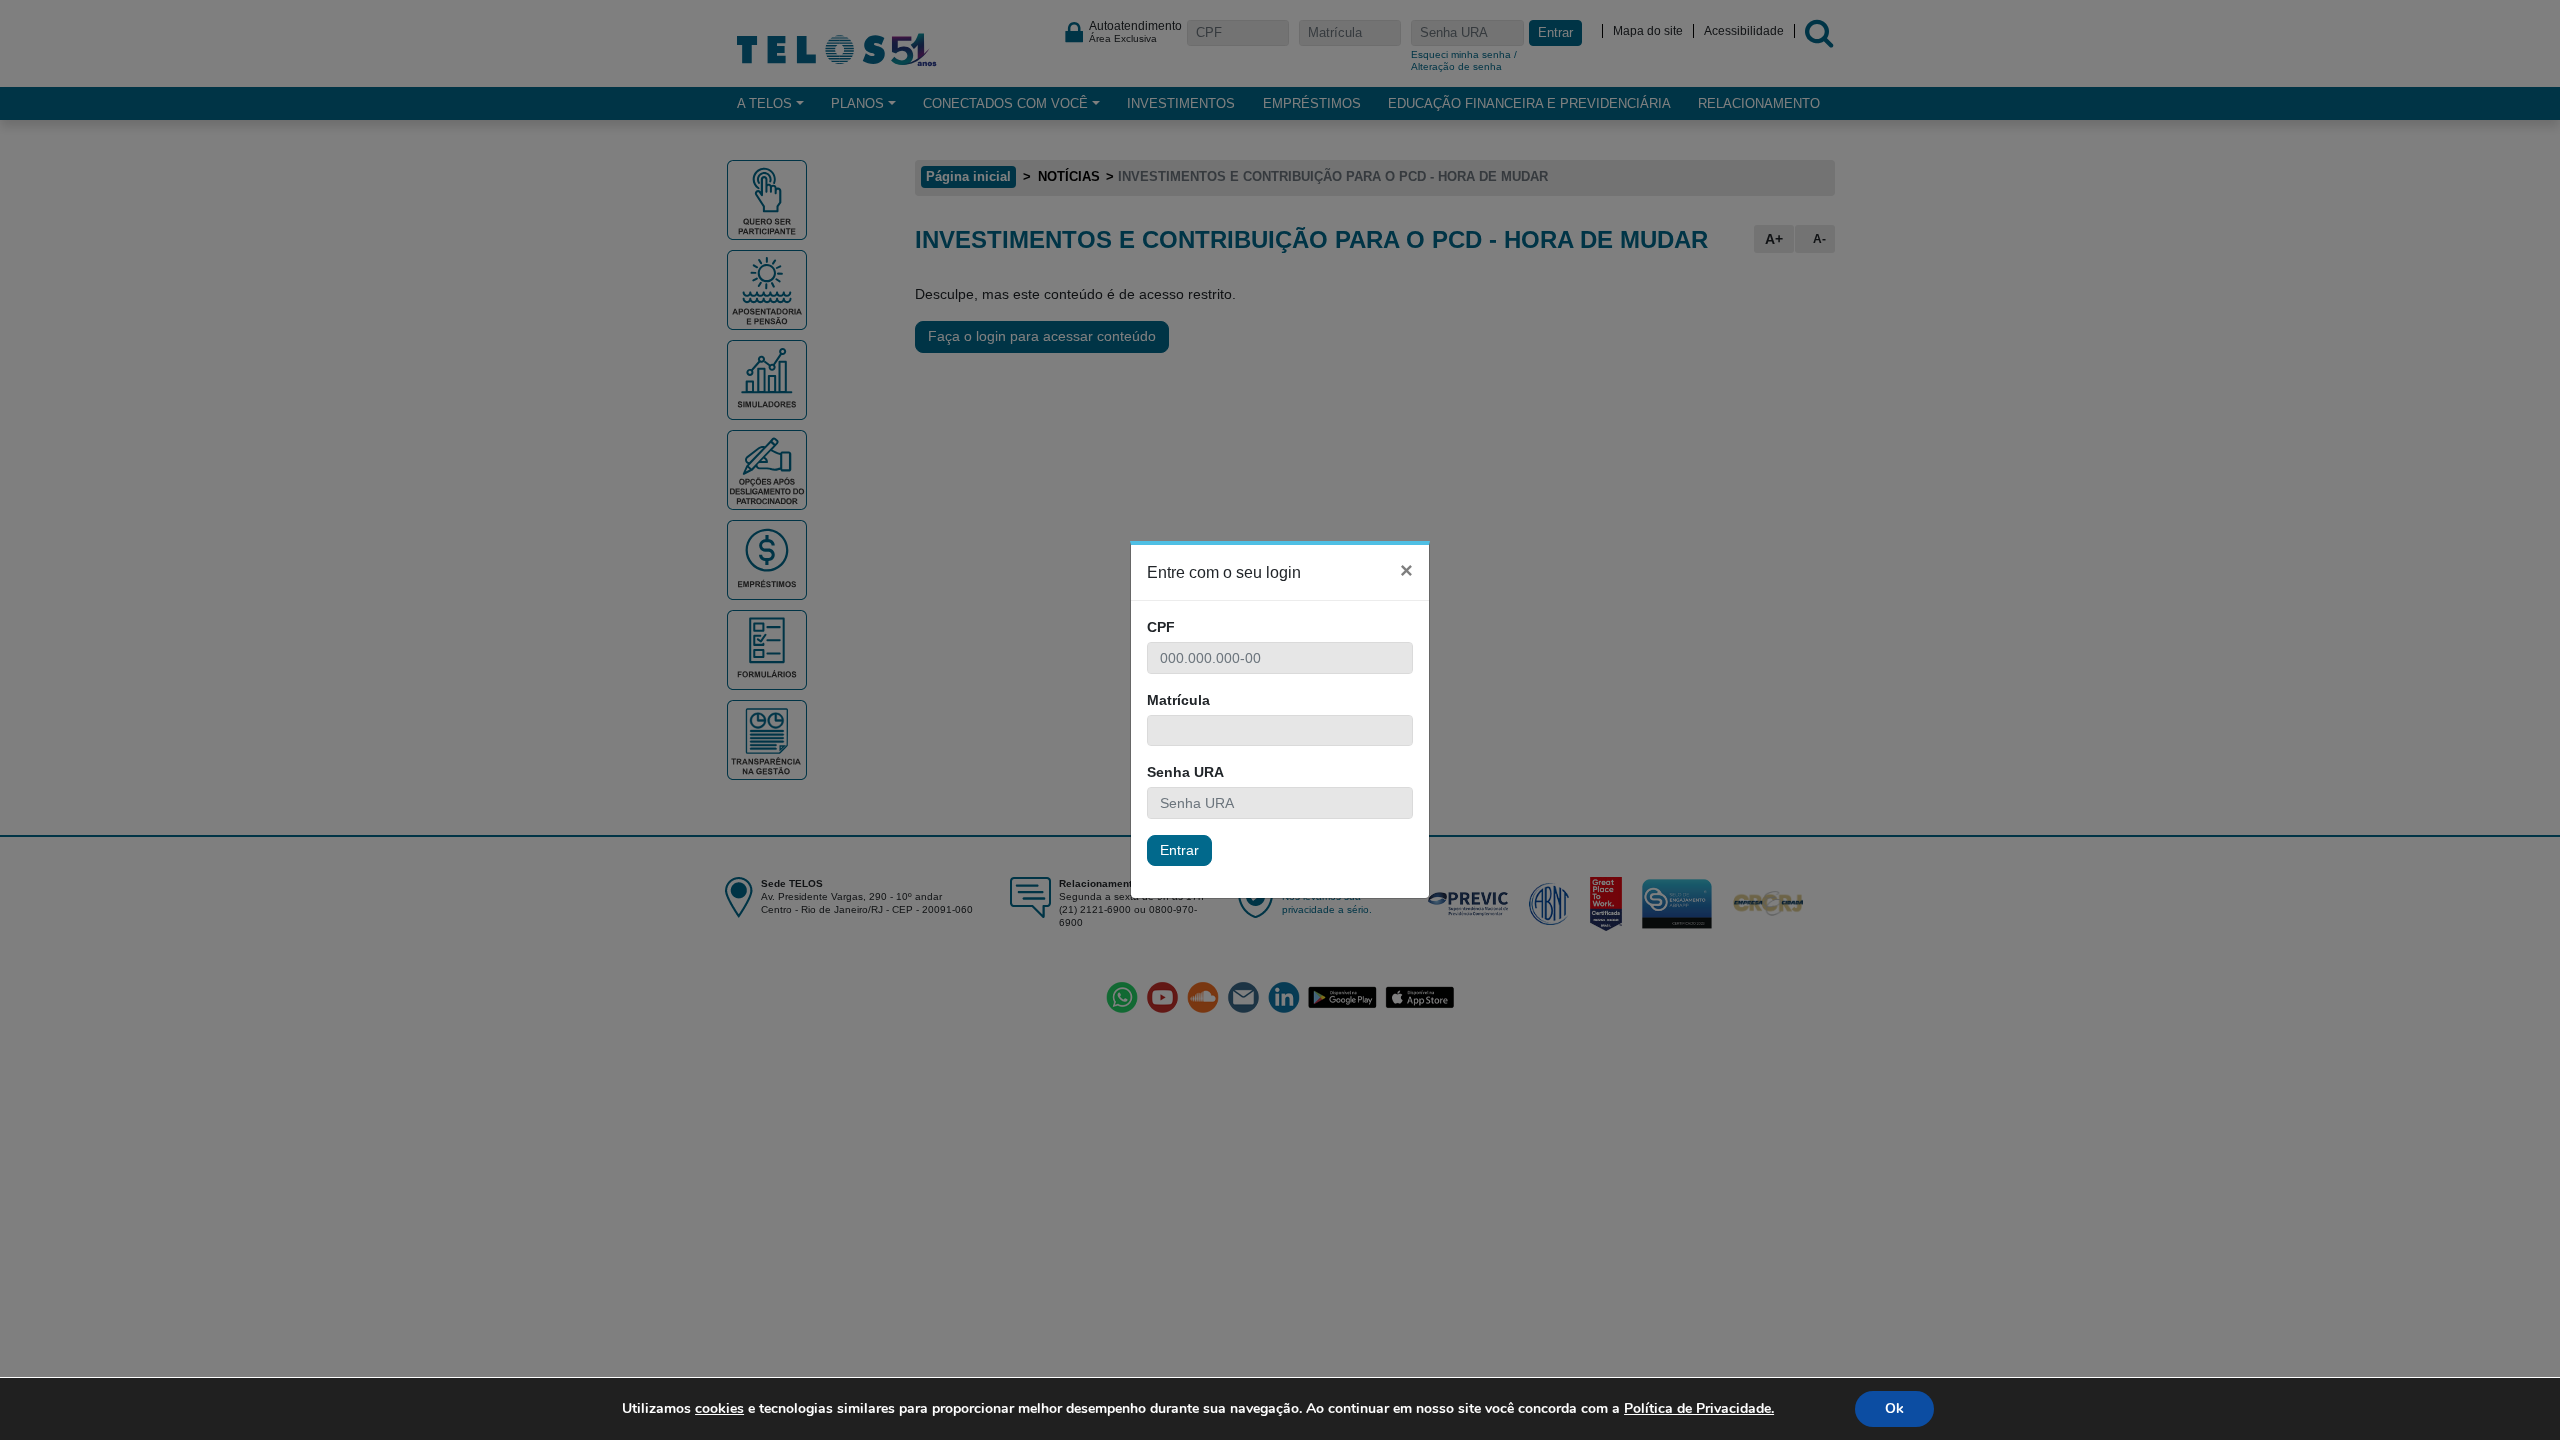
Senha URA (1185, 772)
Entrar (1179, 850)
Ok (1894, 1408)
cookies (719, 1408)
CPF (1161, 627)
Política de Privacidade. (1699, 1408)
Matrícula (1178, 700)
